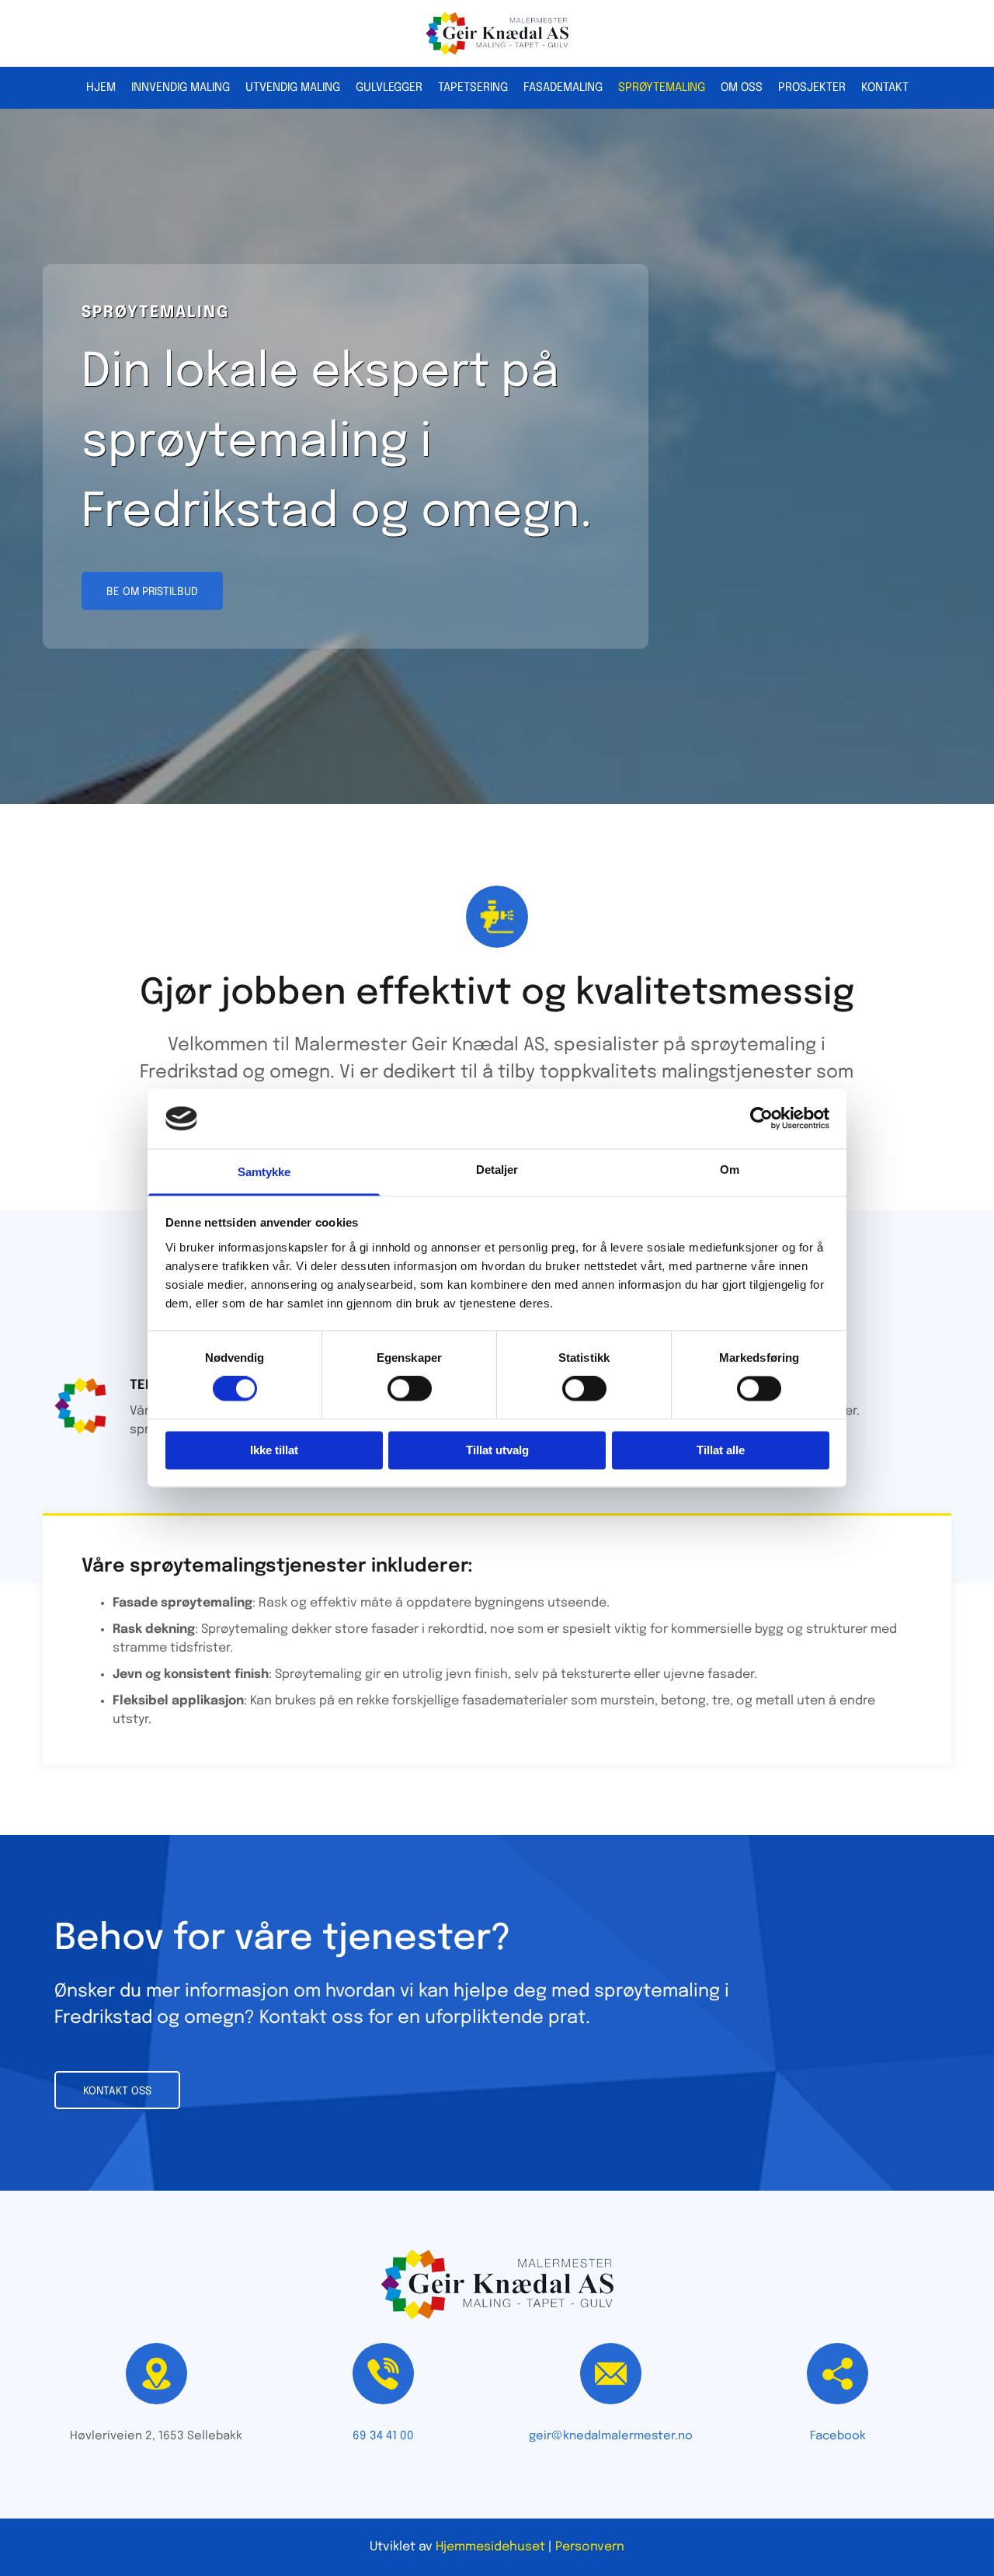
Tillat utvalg (497, 1450)
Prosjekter (812, 88)
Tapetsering (473, 88)
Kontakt (885, 88)
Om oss (742, 88)
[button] (152, 591)
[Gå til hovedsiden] (497, 33)
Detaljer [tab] (497, 1170)
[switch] (410, 1389)
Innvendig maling (181, 88)
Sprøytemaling (662, 88)
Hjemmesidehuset (490, 2547)
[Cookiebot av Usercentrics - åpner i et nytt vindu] (761, 1119)
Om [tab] (730, 1170)
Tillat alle (721, 1450)
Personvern (590, 2547)
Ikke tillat (274, 1450)
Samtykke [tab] (264, 1172)
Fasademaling (563, 88)
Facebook (838, 2436)
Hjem (101, 88)
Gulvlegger (389, 88)
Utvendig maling (293, 88)
